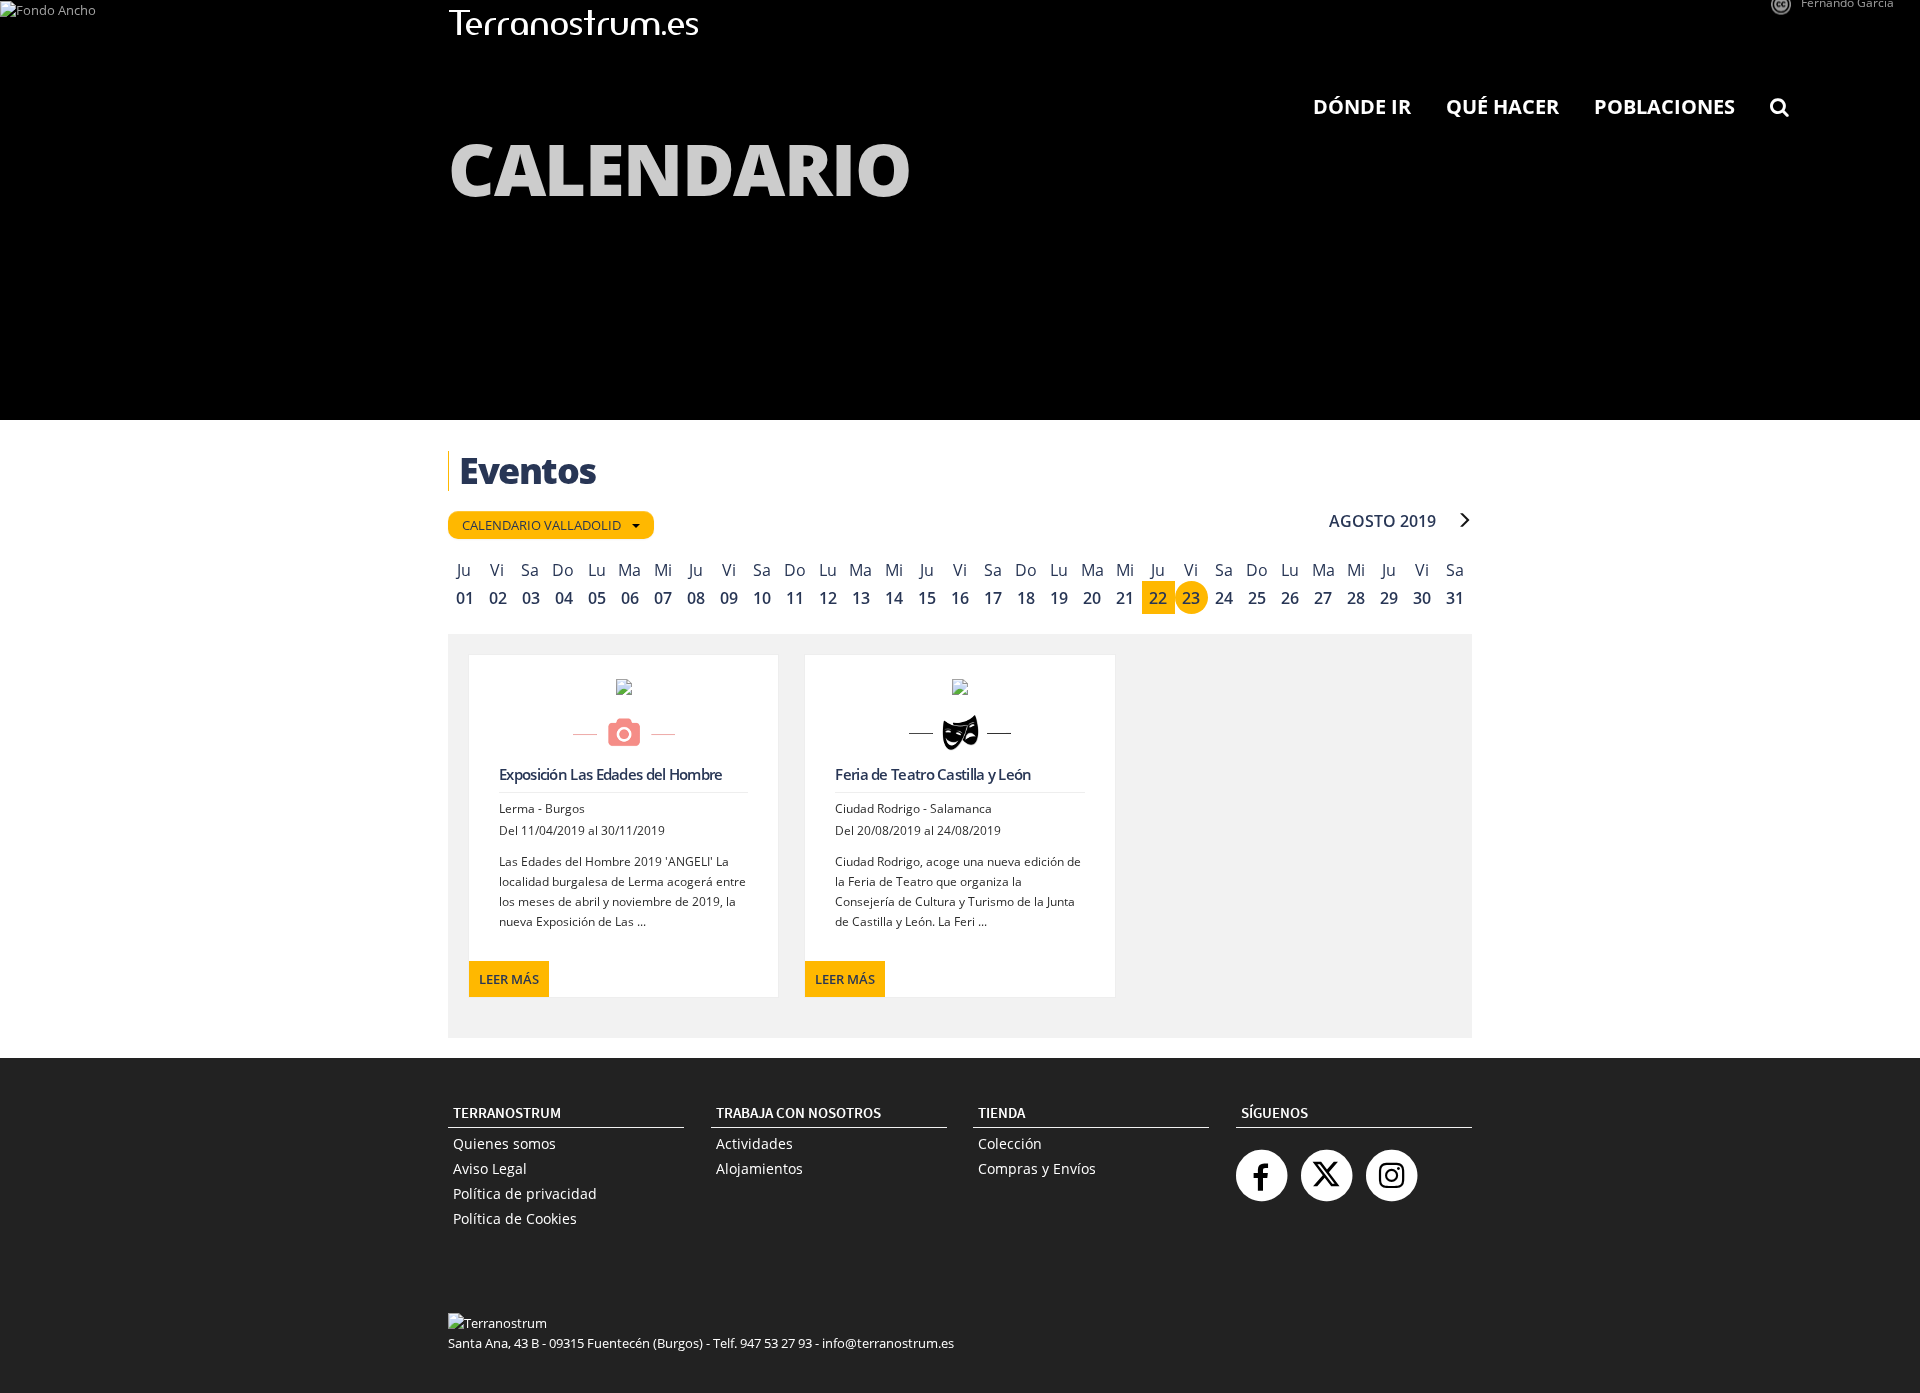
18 (1026, 598)
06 (630, 598)
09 (729, 598)
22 (1158, 598)
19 (1059, 598)
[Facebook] (1261, 1167)
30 (1422, 598)
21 (1125, 598)
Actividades (754, 1143)
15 (927, 598)
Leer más (509, 979)
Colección (1010, 1143)
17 (993, 598)
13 (861, 598)
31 (1455, 598)
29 (1389, 598)
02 (498, 598)
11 (795, 598)
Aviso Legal (490, 1168)
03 (531, 598)
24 (1224, 598)
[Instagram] (1391, 1167)
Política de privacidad (525, 1193)
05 (597, 598)
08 (696, 598)
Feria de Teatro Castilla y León (933, 774)
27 (1323, 598)
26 (1290, 598)
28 (1356, 598)
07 (663, 598)
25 (1257, 598)
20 (1092, 598)
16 (960, 598)
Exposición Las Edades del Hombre (611, 774)
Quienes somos (504, 1143)
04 (564, 598)
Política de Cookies (515, 1218)
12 (828, 598)
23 (1191, 598)
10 (762, 598)
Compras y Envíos (1037, 1168)
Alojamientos (759, 1168)
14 (894, 598)
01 (465, 598)
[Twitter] (1326, 1167)
